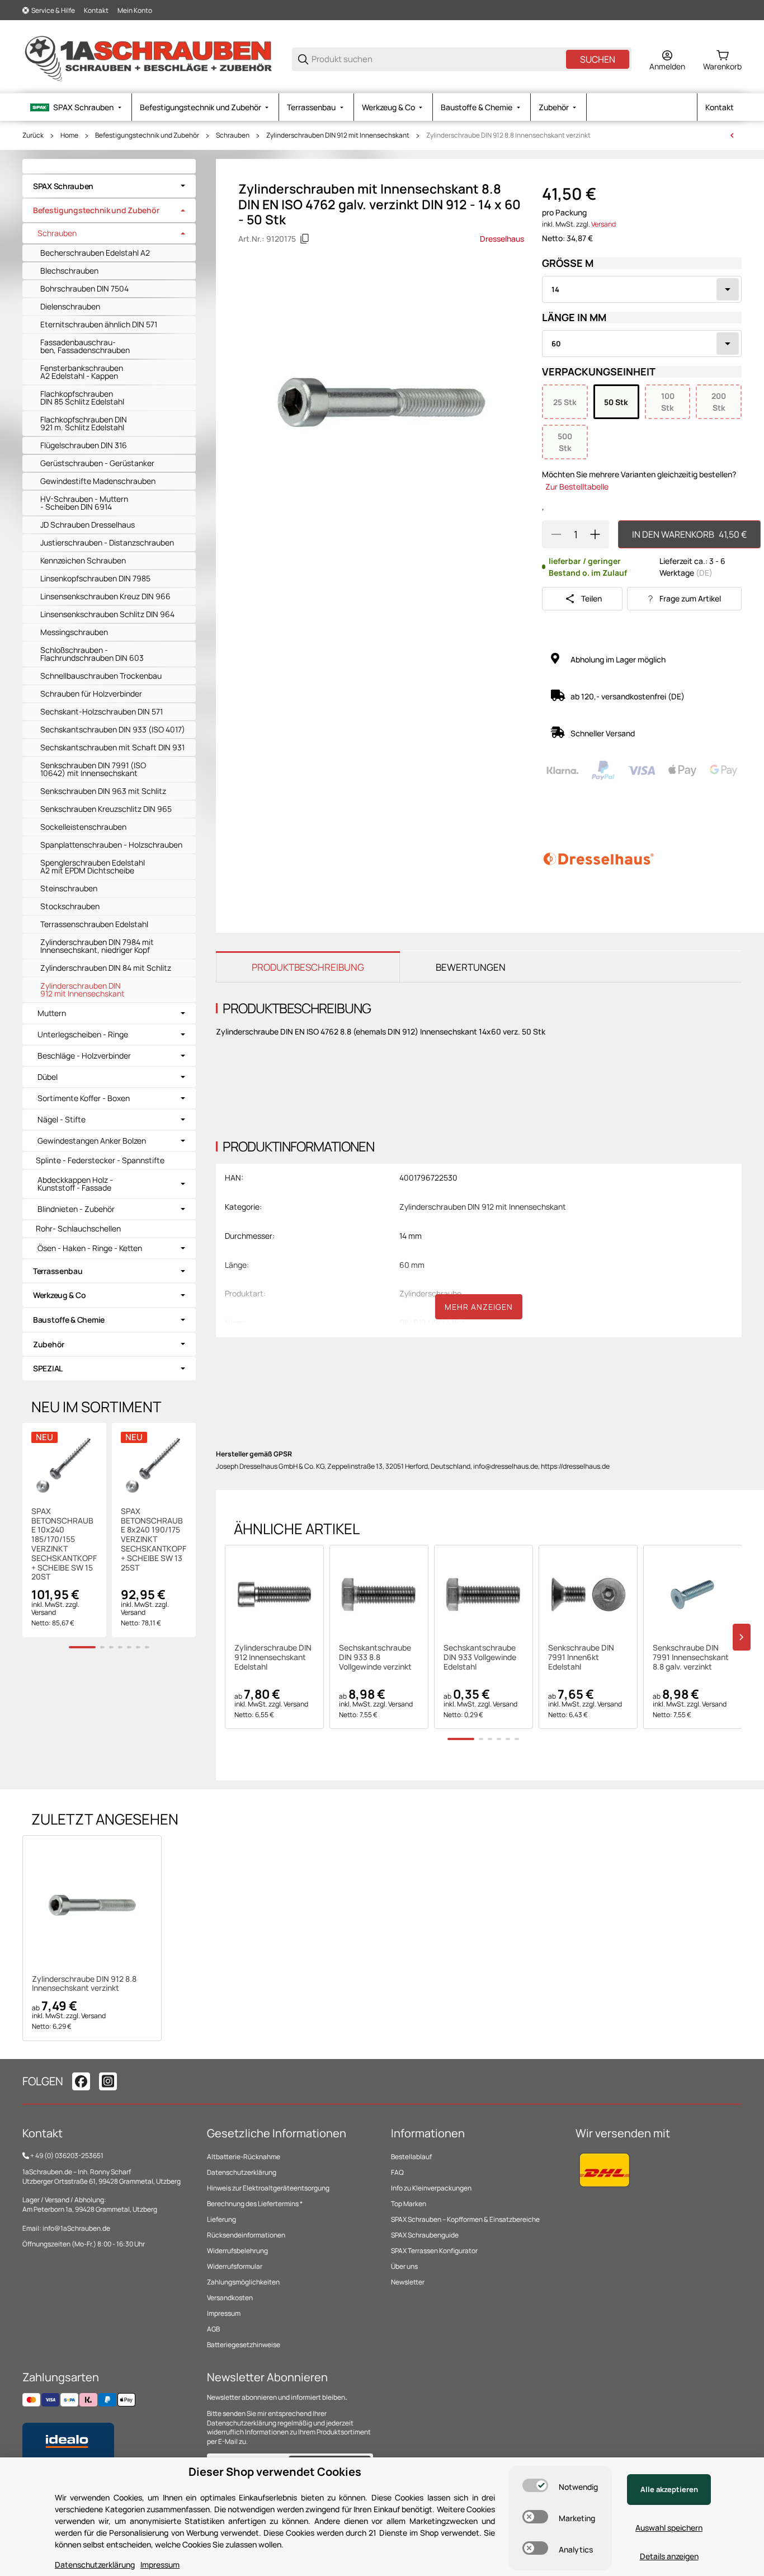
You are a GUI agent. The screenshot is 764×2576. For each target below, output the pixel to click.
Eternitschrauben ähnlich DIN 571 (99, 324)
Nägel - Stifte (62, 1120)
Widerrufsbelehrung (237, 2251)
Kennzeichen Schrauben (83, 560)
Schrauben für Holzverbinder (91, 694)
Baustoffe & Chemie (69, 1320)
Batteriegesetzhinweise (244, 2345)
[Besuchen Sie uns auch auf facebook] (81, 2081)
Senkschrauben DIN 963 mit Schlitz (103, 791)
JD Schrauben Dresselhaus (88, 525)
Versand (603, 224)
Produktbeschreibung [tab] (308, 967)
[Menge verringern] (556, 534)
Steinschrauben (69, 888)
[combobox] (642, 289)
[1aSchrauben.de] (148, 58)
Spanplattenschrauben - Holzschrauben (111, 845)
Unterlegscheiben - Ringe (83, 1035)
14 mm (411, 1236)
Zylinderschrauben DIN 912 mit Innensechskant (338, 135)
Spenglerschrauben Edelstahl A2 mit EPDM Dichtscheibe (93, 866)
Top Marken (409, 2204)
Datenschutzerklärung (242, 2172)
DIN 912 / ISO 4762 (431, 1322)
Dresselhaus (502, 239)
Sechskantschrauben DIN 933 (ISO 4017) (113, 729)
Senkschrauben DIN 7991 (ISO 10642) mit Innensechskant (93, 769)
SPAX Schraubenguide (425, 2235)
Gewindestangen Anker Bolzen (92, 1141)
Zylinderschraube (430, 1293)
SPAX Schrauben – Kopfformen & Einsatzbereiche (465, 2219)
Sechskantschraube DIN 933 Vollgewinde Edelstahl (480, 1657)
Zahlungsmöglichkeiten (243, 2282)
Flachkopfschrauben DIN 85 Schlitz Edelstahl (82, 398)
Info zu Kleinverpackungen (431, 2188)
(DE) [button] (704, 573)
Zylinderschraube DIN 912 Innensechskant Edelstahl (273, 1657)
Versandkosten (230, 2298)
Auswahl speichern (669, 2528)
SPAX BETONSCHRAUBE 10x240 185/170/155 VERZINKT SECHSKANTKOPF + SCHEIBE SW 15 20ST (64, 1544)
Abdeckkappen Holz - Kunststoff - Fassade (75, 1184)
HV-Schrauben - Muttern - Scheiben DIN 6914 (84, 503)
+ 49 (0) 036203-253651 (67, 2156)
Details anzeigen (669, 2556)
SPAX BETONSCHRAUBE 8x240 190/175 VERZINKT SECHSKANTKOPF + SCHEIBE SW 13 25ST (154, 1540)
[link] (109, 186)
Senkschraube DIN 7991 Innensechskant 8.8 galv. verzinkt (691, 1657)
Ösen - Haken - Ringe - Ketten (90, 1248)
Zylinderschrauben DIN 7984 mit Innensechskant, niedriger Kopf (97, 946)
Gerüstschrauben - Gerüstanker (97, 463)
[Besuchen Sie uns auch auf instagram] (108, 2081)
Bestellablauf (411, 2157)
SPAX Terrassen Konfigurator (434, 2251)
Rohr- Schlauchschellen (78, 1228)
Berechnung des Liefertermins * (255, 2204)
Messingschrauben (74, 632)
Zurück (33, 135)
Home (69, 135)
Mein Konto (135, 10)
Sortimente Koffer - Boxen (84, 1098)
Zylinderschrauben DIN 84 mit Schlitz (106, 968)
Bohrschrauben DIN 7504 (84, 288)
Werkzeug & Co (59, 1295)
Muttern (52, 1013)
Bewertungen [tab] (471, 967)
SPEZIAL (48, 1368)
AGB (213, 2329)
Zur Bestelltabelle (577, 486)
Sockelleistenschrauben (83, 827)
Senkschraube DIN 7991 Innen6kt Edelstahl (581, 1657)
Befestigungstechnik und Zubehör (147, 135)
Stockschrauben (70, 906)
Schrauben (233, 135)
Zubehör (49, 1344)
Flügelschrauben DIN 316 (84, 445)
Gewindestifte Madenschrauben (98, 481)
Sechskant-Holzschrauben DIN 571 (102, 711)
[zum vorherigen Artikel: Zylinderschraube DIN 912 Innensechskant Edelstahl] (732, 135)
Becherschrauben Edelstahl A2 (95, 253)
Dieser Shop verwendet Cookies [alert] (275, 2472)
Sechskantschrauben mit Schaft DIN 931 (112, 747)
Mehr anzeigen (479, 1307)
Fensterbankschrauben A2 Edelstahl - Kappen (82, 372)
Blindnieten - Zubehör (76, 1209)
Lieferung (221, 2219)
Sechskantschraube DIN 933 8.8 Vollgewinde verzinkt (375, 1657)
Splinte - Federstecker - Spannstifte (100, 1160)
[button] (274, 1594)
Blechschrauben (69, 271)
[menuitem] (77, 107)
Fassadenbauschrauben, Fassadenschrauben (85, 346)
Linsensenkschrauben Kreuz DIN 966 (105, 596)
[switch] (535, 2485)
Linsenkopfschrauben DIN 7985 (95, 578)
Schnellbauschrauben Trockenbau (101, 676)
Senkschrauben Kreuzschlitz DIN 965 (106, 809)
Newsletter (408, 2282)
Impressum (224, 2313)
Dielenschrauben (70, 306)
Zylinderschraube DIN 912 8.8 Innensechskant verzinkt (508, 135)
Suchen (598, 59)
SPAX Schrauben (63, 186)
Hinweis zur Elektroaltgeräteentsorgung (268, 2188)
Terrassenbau (58, 1271)
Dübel (48, 1077)
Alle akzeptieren (669, 2489)
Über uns (404, 2266)
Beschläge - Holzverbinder (84, 1056)
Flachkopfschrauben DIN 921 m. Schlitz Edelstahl (84, 423)
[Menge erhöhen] (595, 534)
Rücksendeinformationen (246, 2235)
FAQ (397, 2172)
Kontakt (96, 10)
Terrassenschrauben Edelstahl (94, 924)
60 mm (412, 1265)
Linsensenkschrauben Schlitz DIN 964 (107, 614)
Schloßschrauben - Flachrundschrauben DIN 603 (92, 654)
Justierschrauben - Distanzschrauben (107, 542)
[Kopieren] (305, 239)
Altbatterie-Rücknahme (244, 2157)
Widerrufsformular (235, 2266)
